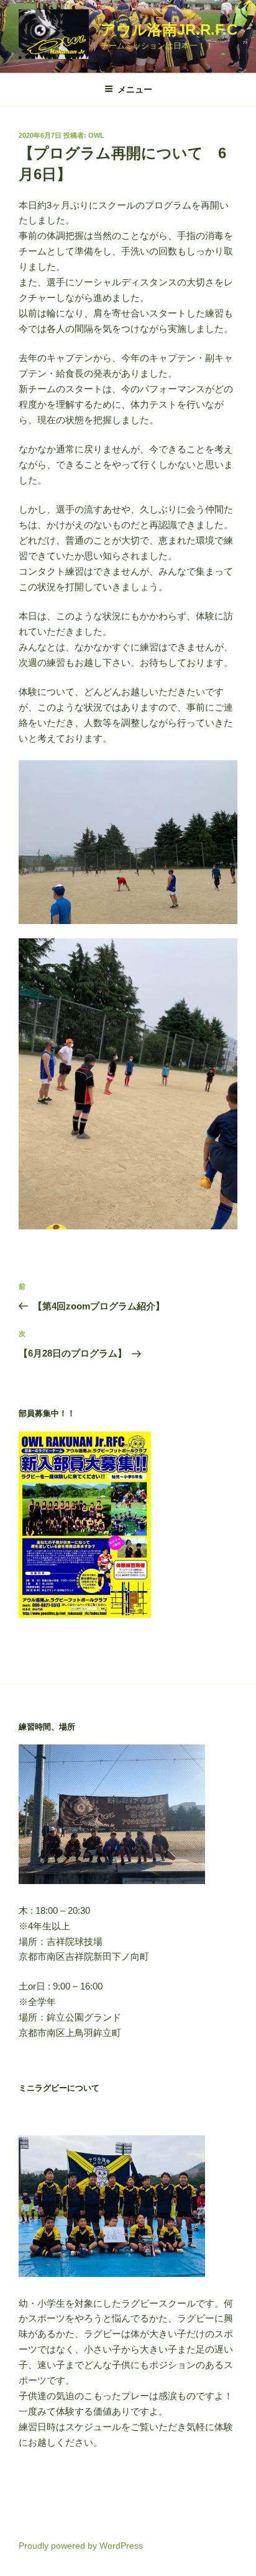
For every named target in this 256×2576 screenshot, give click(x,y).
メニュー (135, 89)
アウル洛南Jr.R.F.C (169, 29)
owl (96, 135)
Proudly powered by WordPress (81, 2546)
